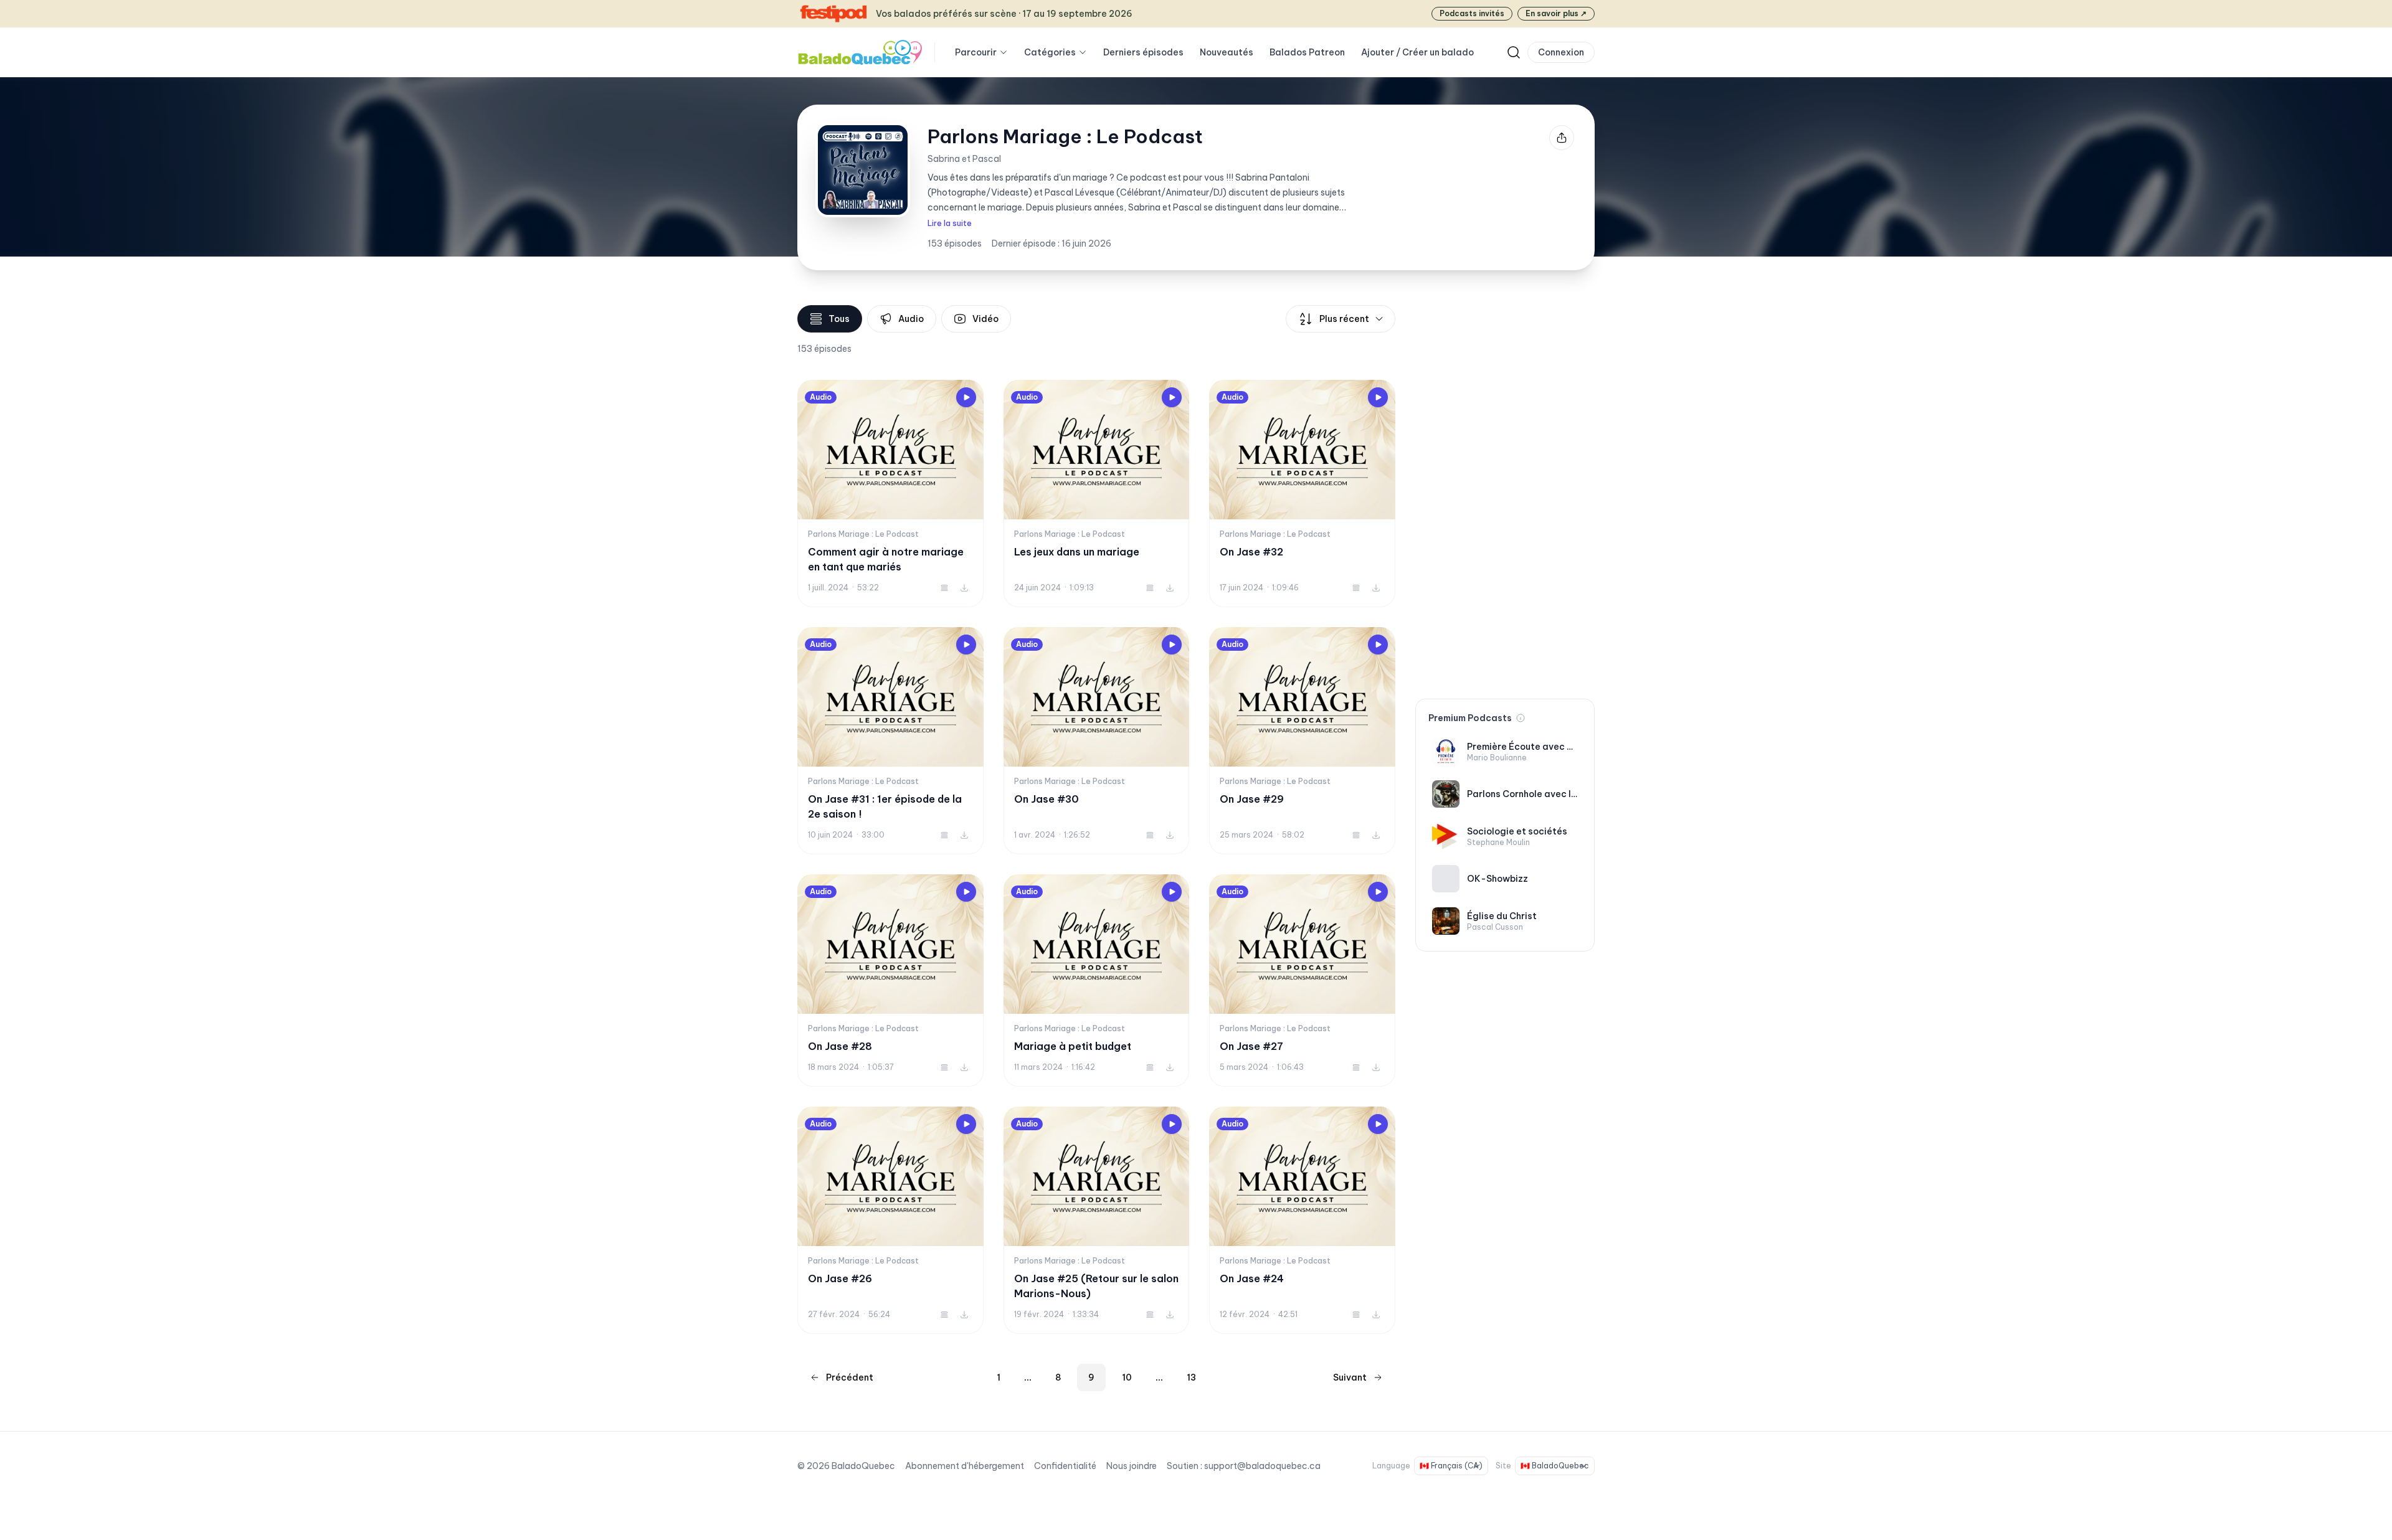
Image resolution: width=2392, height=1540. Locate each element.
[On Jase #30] (1097, 741)
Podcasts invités (1472, 13)
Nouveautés (1227, 52)
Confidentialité (1065, 1466)
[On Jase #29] (1302, 741)
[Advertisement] (1505, 492)
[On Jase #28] (890, 980)
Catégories (1050, 52)
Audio (911, 319)
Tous (839, 319)
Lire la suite (950, 223)
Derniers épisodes (1143, 52)
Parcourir (976, 52)
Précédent (850, 1377)
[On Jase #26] (890, 1220)
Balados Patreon (1307, 52)
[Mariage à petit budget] (1097, 980)
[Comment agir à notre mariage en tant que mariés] (890, 494)
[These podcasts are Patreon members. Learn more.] (1521, 718)
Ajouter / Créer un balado (1417, 52)
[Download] (964, 588)
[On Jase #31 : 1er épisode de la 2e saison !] (890, 741)
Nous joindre (1132, 1466)
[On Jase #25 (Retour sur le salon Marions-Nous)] (1097, 1220)
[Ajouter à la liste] (944, 588)
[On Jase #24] (1302, 1220)
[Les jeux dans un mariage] (1097, 494)
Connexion (1561, 52)
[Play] (966, 397)
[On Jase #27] (1302, 980)
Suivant (1350, 1377)
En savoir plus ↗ (1556, 13)
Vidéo (985, 319)
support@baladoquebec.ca (1262, 1466)
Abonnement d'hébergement (965, 1466)
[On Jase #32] (1302, 494)
